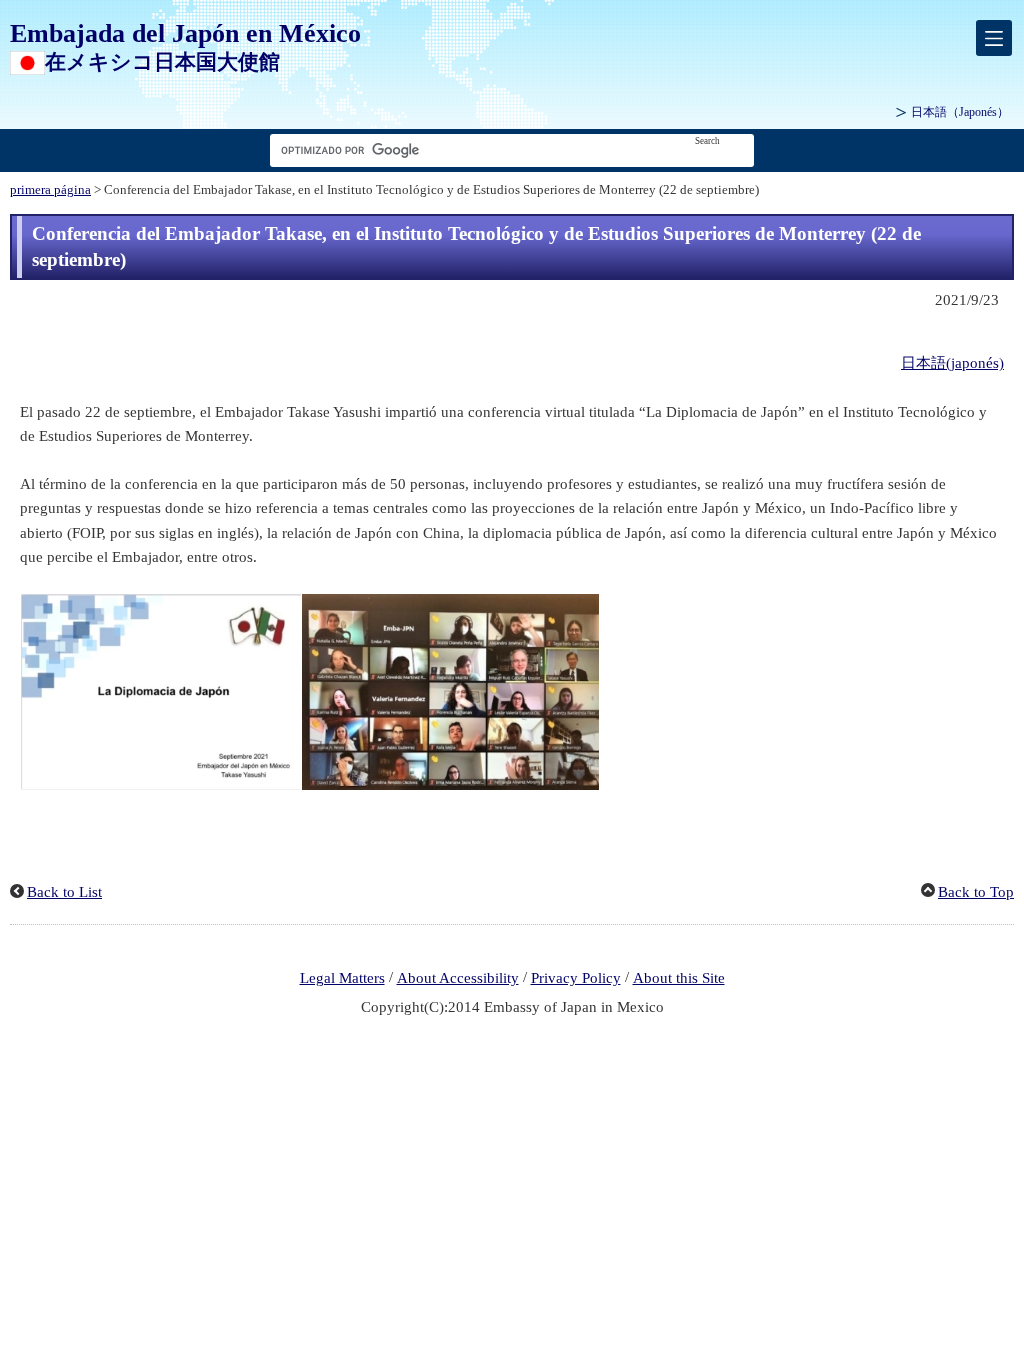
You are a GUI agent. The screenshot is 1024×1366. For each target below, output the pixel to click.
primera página (50, 190)
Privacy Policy (576, 978)
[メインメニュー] (994, 38)
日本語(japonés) (952, 363)
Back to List (64, 892)
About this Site (679, 978)
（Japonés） (960, 112)
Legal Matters (342, 978)
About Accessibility (458, 978)
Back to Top (976, 892)
